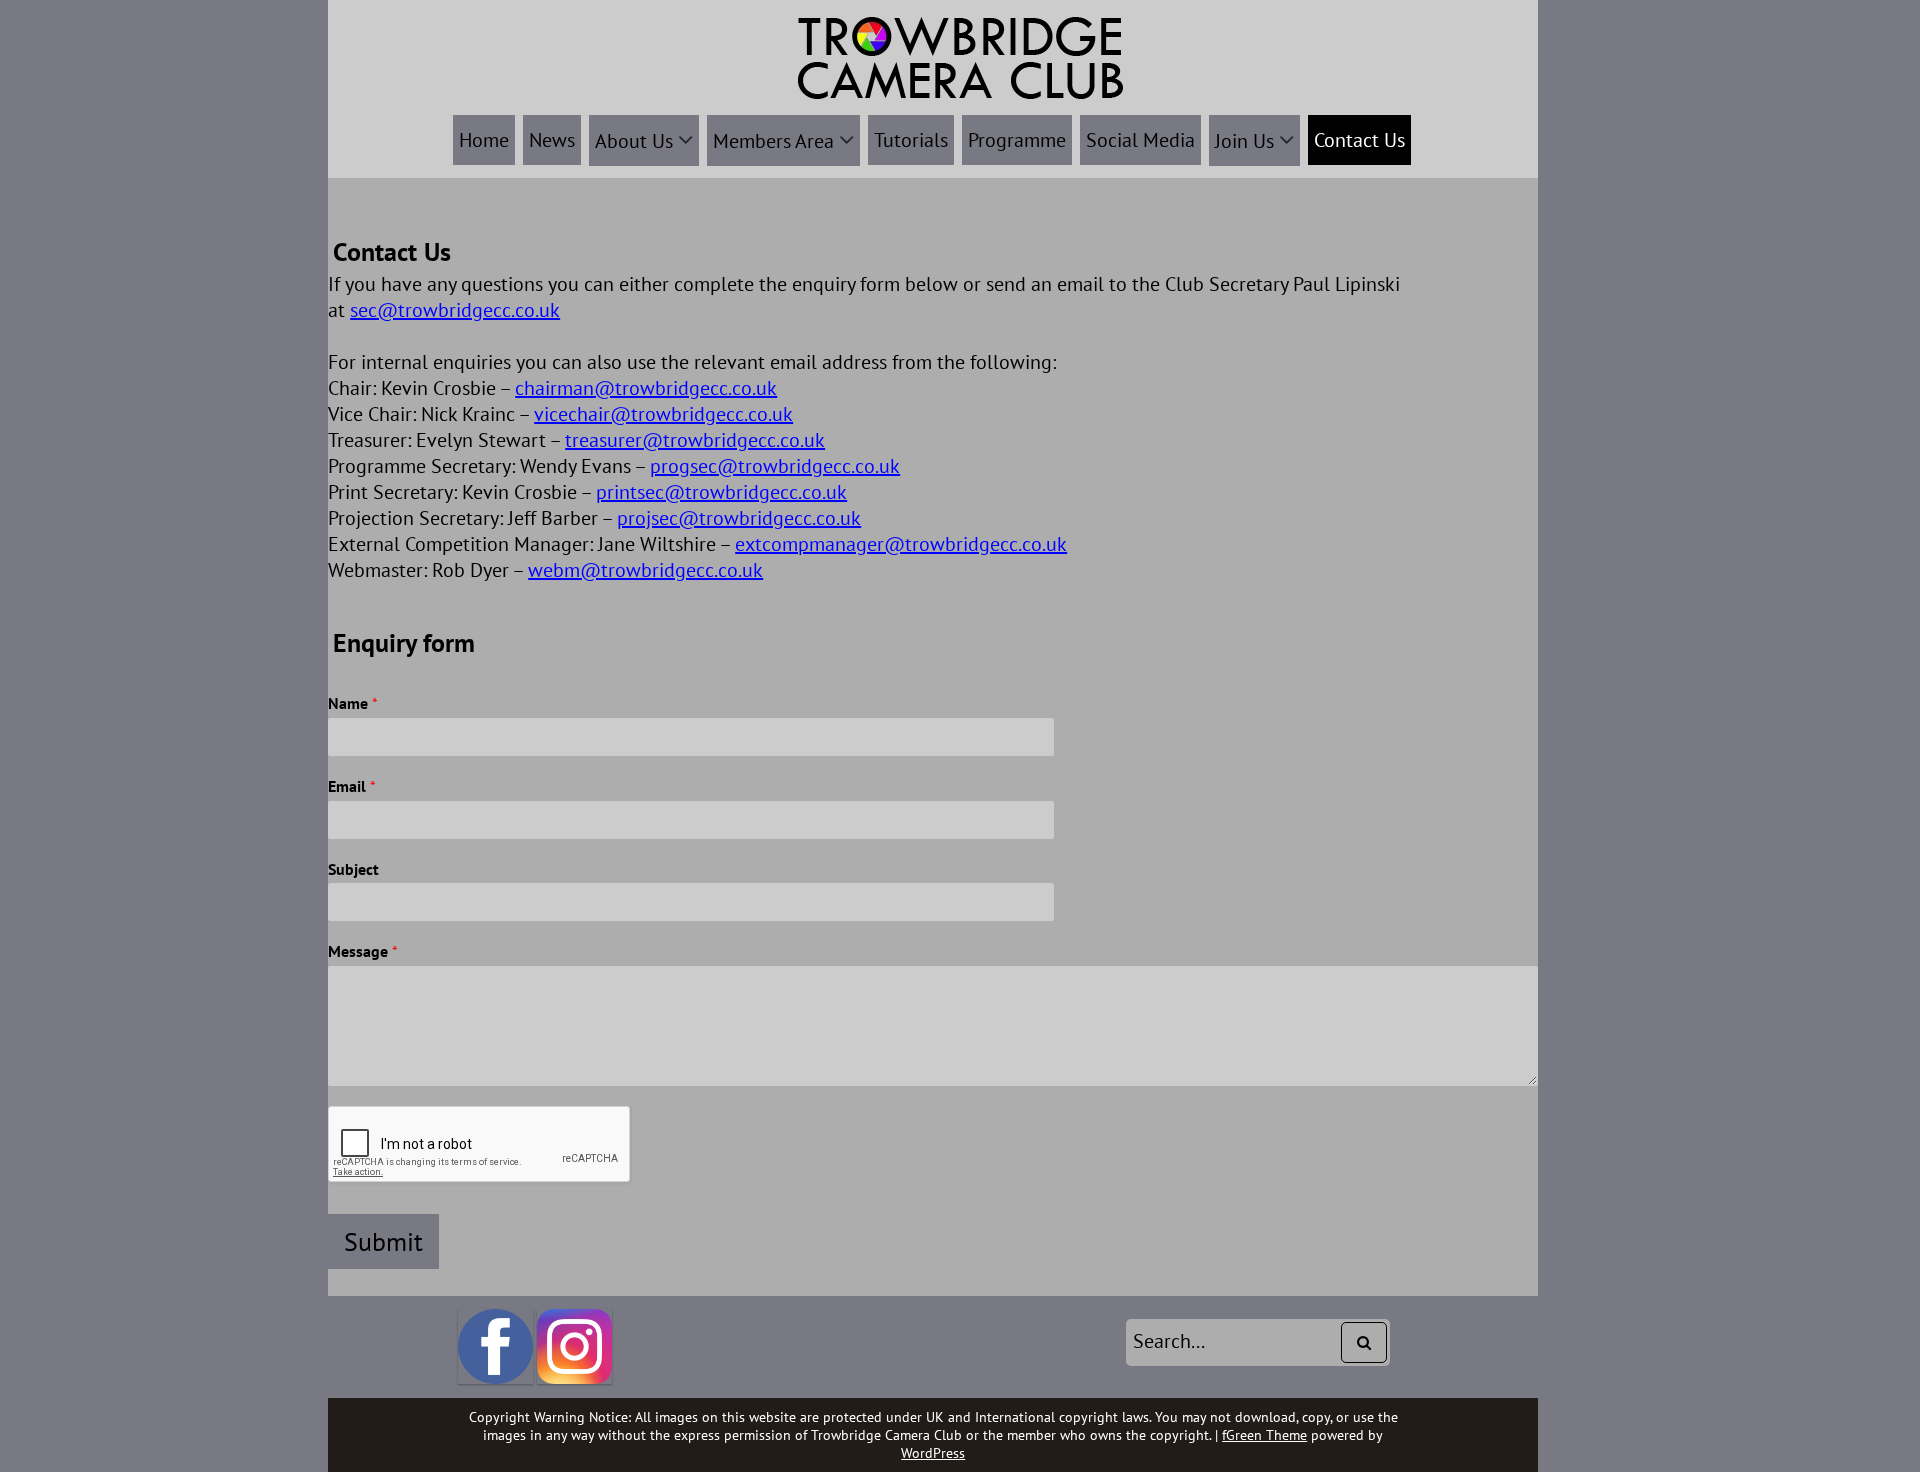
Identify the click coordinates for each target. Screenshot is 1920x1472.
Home (484, 140)
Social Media (1140, 140)
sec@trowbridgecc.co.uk (455, 310)
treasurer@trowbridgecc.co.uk (695, 440)
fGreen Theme (1264, 1435)
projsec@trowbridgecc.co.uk (739, 518)
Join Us (1244, 141)
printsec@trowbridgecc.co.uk (721, 492)
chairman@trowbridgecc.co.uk (646, 388)
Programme (1017, 140)
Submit (383, 1241)
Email (352, 786)
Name (353, 703)
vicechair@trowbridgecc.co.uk (663, 414)
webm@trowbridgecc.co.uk (645, 570)
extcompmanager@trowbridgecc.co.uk (901, 544)
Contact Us (1359, 140)
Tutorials (911, 140)
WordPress (933, 1453)
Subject (353, 869)
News (552, 140)
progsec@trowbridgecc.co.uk (775, 466)
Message (363, 951)
